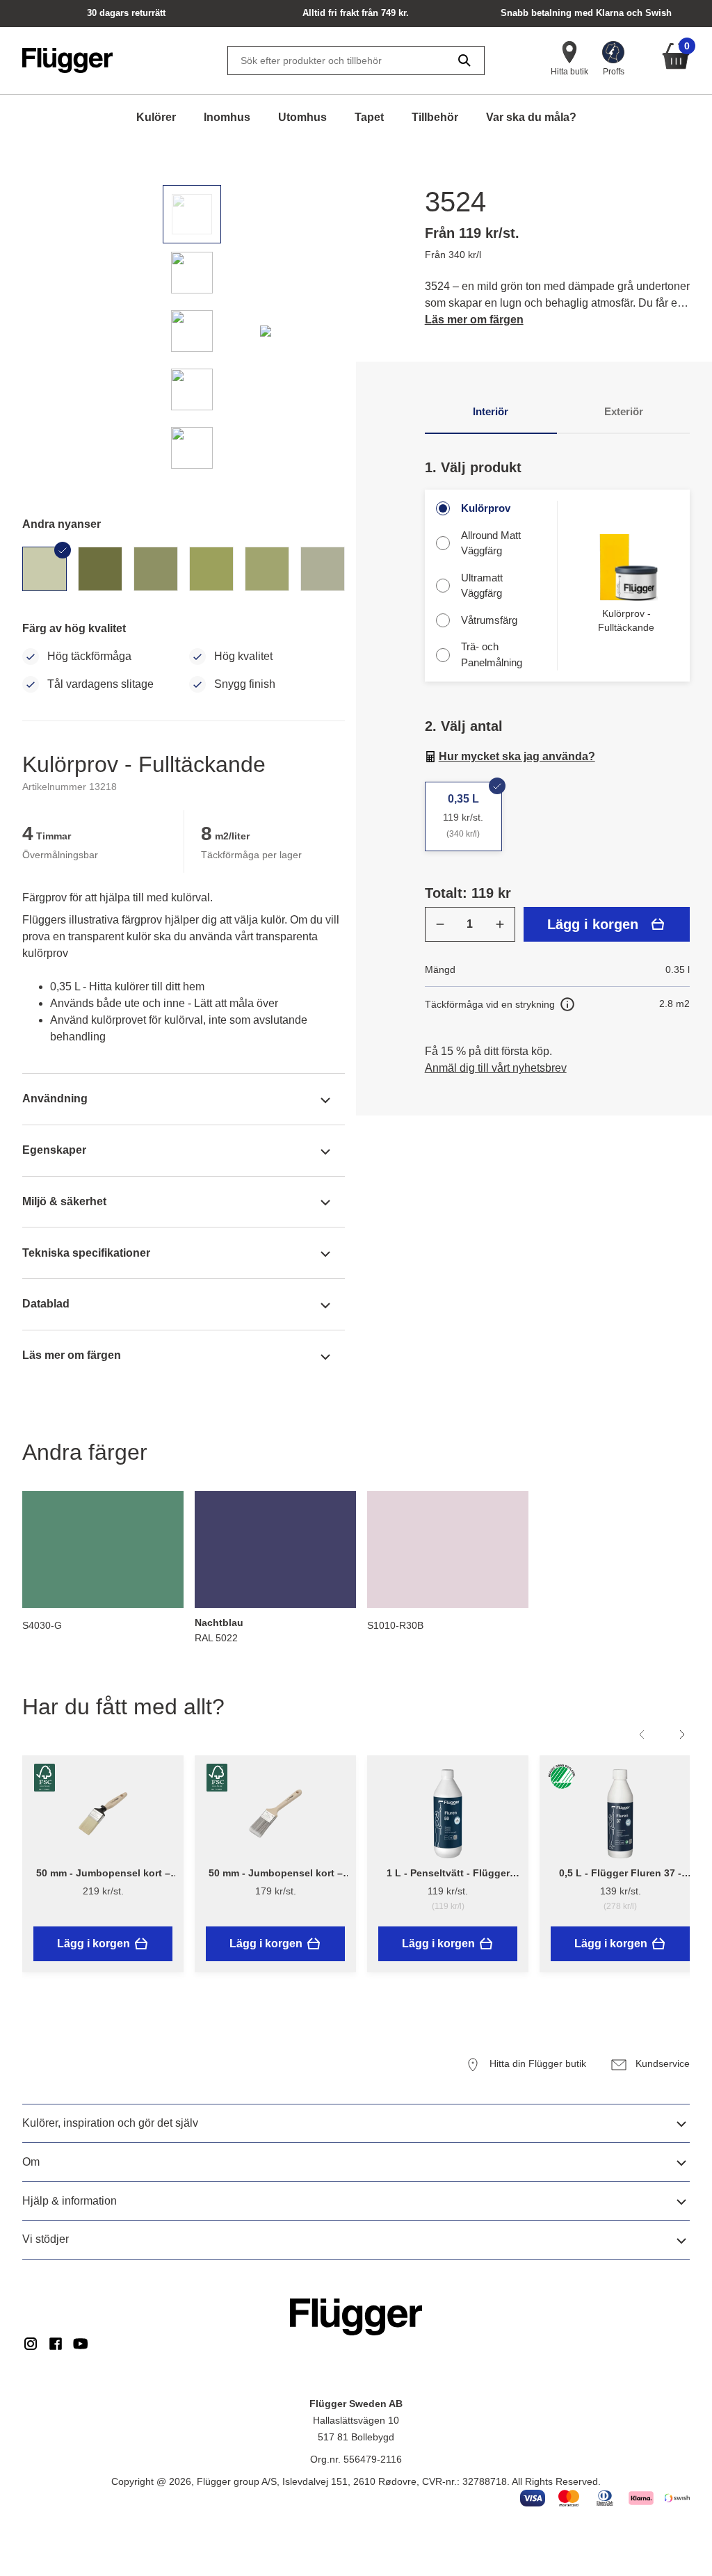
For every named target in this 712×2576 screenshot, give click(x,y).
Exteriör (624, 411)
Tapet (369, 117)
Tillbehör (435, 117)
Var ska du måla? (531, 117)
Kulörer (156, 117)
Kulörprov (486, 508)
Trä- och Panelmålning (492, 654)
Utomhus (302, 117)
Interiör (491, 411)
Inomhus (227, 117)
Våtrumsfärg (489, 620)
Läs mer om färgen (474, 320)
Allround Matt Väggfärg (491, 543)
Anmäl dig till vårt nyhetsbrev (496, 1068)
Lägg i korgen (593, 924)
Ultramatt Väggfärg (482, 586)
